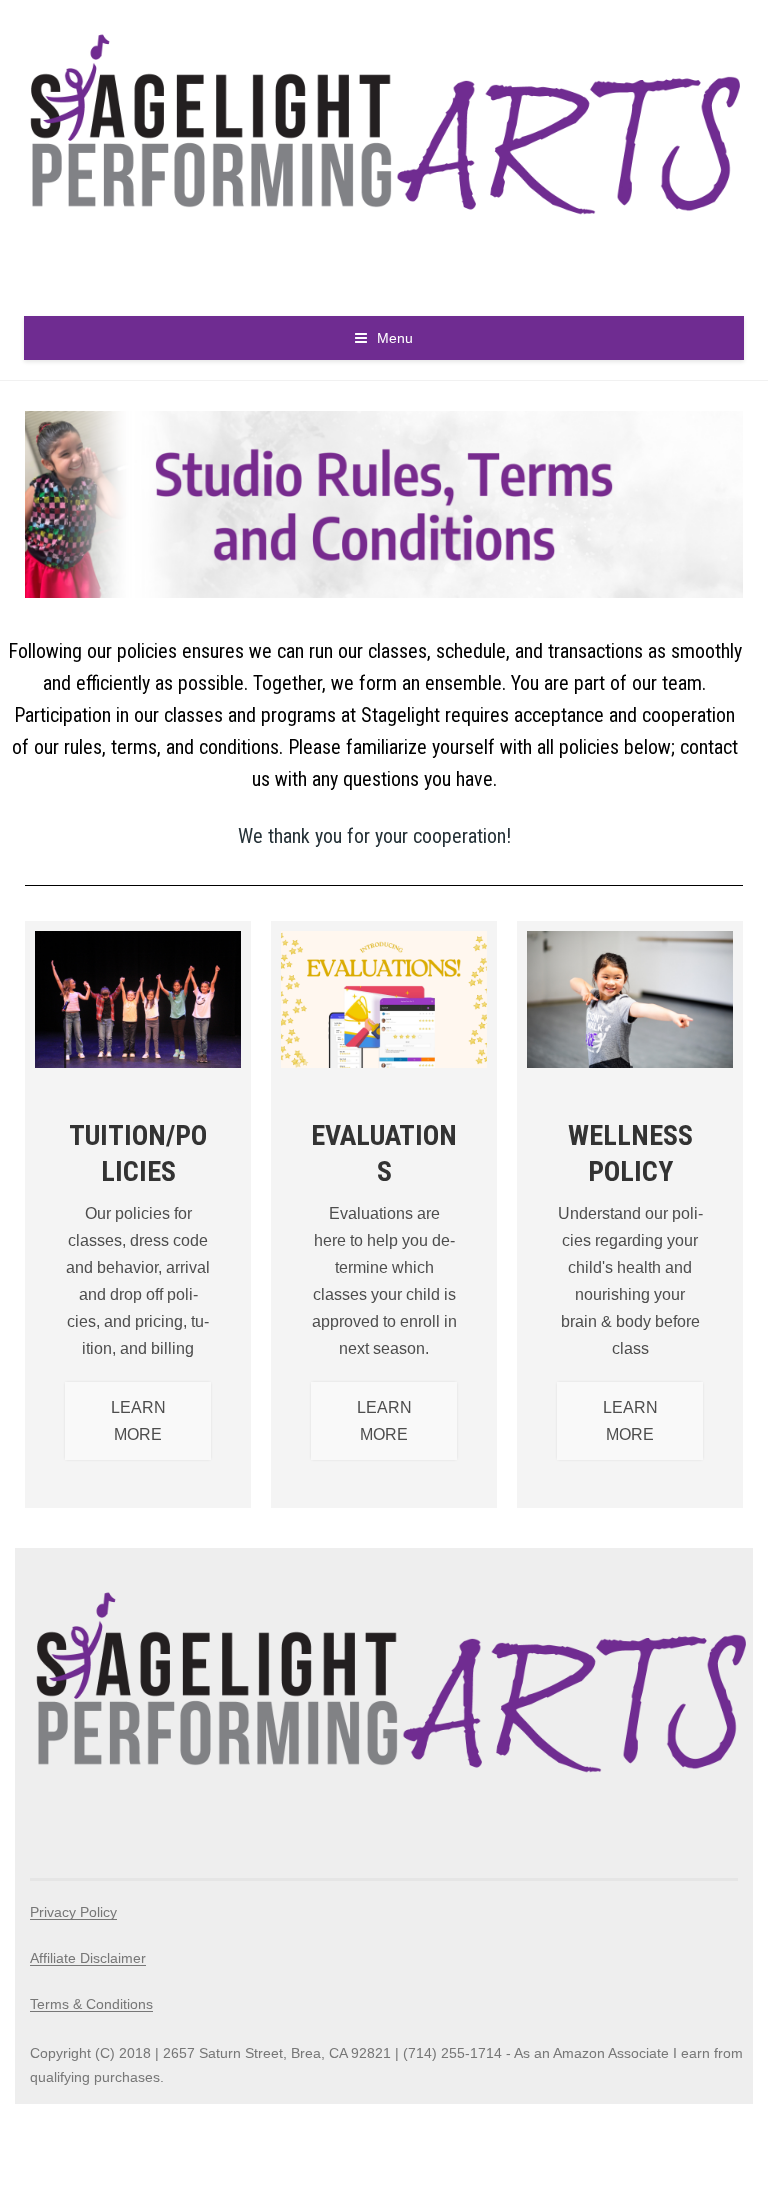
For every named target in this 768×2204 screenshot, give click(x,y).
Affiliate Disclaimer (88, 1958)
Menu (395, 338)
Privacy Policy (73, 1912)
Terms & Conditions (91, 2004)
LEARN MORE (138, 1421)
